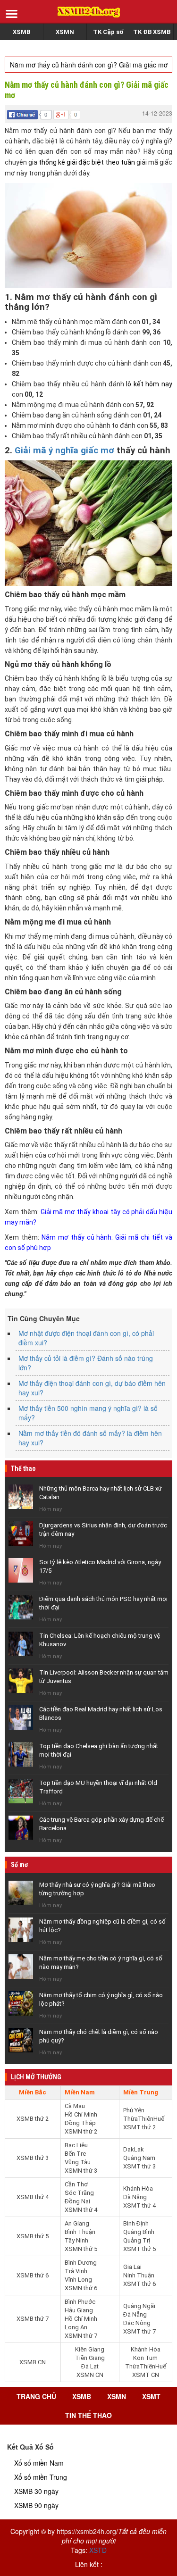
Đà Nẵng (135, 2197)
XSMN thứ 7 (81, 2336)
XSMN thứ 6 (81, 2288)
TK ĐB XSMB (152, 32)
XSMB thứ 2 (33, 2119)
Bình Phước (80, 2302)
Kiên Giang (90, 2349)
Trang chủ (36, 2396)
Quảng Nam (139, 2158)
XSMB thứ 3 (33, 2158)
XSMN (65, 32)
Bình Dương (81, 2263)
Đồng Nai (77, 2201)
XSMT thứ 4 (139, 2205)
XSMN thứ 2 (81, 2131)
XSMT (151, 2396)
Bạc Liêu (76, 2145)
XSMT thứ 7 (139, 2331)
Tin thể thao (88, 2415)
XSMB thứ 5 (33, 2236)
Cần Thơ (76, 2184)
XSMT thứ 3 (139, 2166)
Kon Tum (145, 2358)
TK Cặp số (108, 32)
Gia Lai (132, 2267)
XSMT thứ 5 (139, 2249)
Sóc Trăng (79, 2193)
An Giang (77, 2223)
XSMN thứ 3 (81, 2171)
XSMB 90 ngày (36, 2505)
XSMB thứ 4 (33, 2197)
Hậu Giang (79, 2310)
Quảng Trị (137, 2240)
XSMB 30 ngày (36, 2491)
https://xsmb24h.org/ (87, 2531)
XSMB (21, 32)
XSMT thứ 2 (139, 2127)
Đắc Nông (137, 2323)
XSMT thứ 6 (139, 2284)
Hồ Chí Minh (81, 2114)
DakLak (134, 2149)
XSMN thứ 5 (81, 2249)
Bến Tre (75, 2154)
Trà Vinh (76, 2271)
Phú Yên (134, 2110)
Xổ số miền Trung (41, 2477)
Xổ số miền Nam (39, 2463)
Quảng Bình (139, 2232)
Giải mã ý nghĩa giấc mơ (64, 450)
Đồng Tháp (80, 2123)
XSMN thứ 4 (81, 2210)
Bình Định (136, 2223)
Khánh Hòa (138, 2188)
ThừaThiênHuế (144, 2119)
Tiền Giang (90, 2358)
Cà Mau (75, 2106)
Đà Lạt (90, 2366)
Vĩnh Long (78, 2280)
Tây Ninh (76, 2240)
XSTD (98, 2550)
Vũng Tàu (78, 2162)
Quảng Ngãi (139, 2306)
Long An (76, 2327)
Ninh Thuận (139, 2275)
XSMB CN (33, 2362)
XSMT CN (146, 2375)
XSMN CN (90, 2375)
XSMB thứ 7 (33, 2319)
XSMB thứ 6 (33, 2275)
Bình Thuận (80, 2232)
